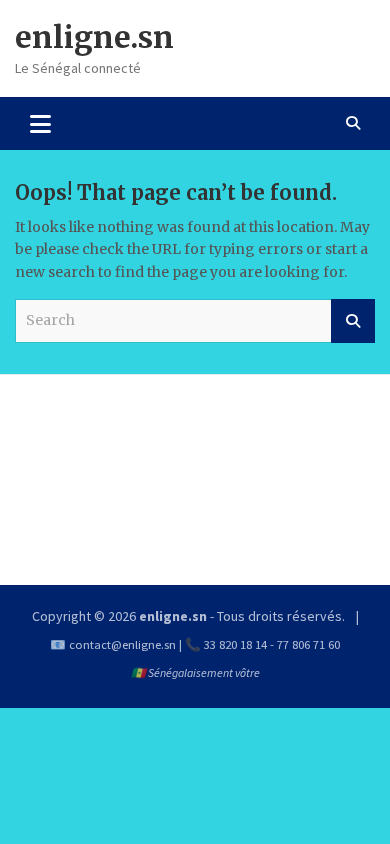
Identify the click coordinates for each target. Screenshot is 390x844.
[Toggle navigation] (40, 123)
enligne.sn (94, 37)
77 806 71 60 (308, 644)
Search (353, 321)
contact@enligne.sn (122, 644)
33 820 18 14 (235, 644)
